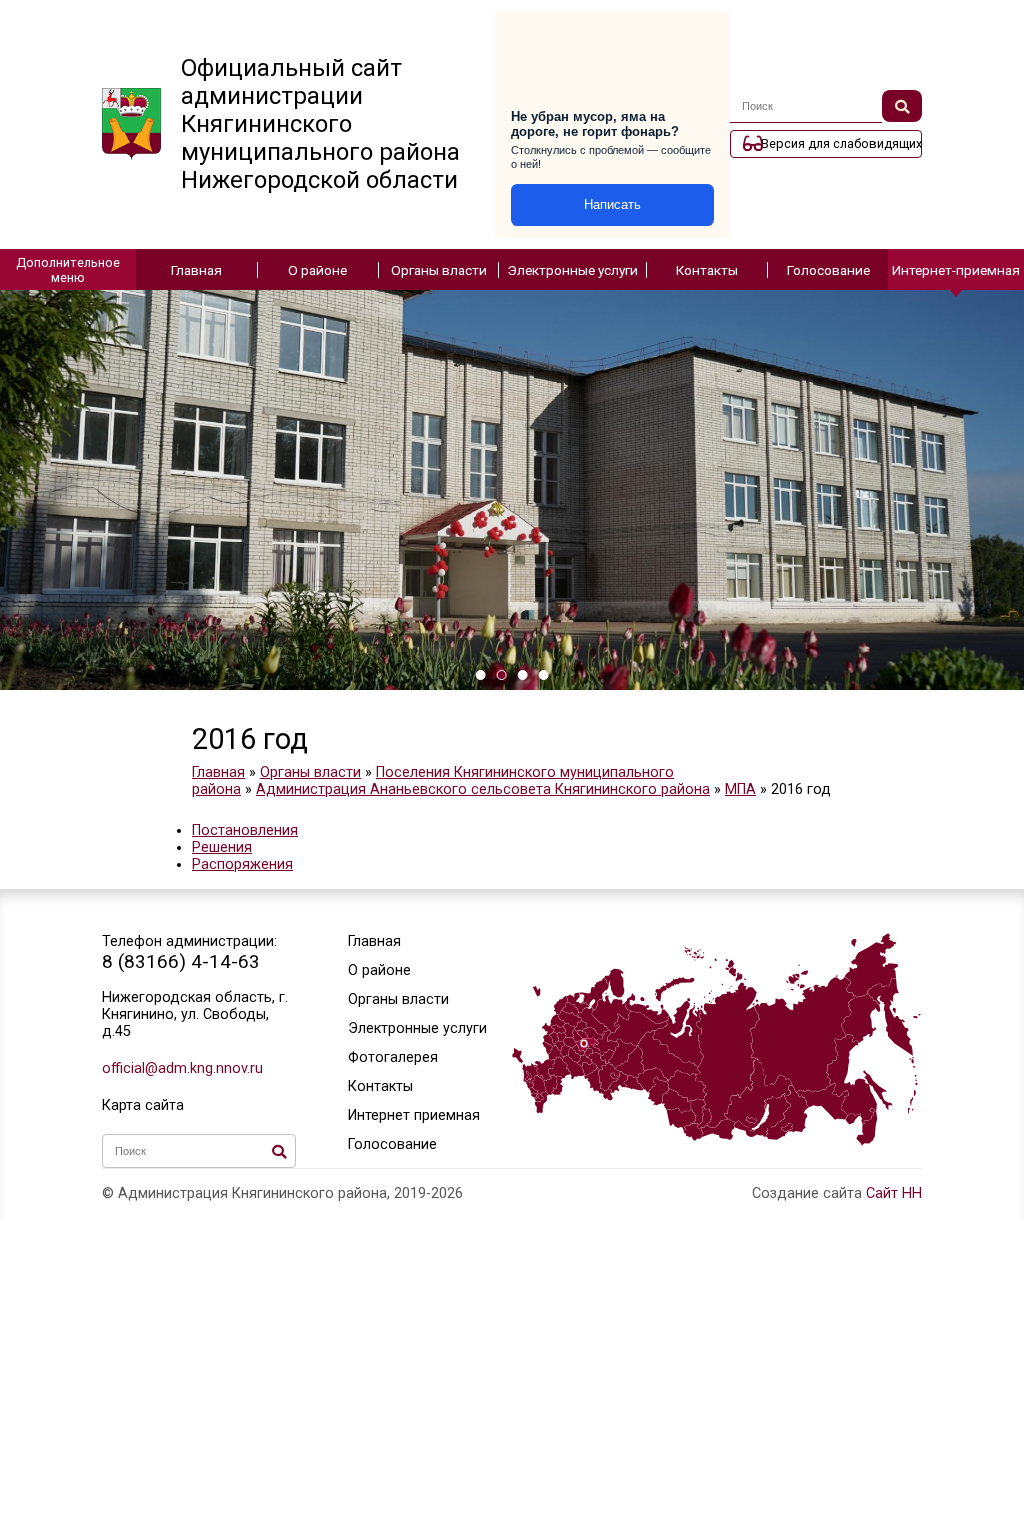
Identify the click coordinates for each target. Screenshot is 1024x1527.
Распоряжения (242, 864)
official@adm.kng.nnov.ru (182, 1068)
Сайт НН (894, 1193)
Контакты (707, 270)
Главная (196, 270)
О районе (317, 270)
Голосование (828, 270)
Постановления (245, 830)
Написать (612, 204)
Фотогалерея (393, 1057)
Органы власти (439, 270)
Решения (222, 847)
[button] (480, 675)
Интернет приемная (414, 1115)
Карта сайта (143, 1105)
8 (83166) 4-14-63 (181, 961)
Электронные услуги (572, 270)
